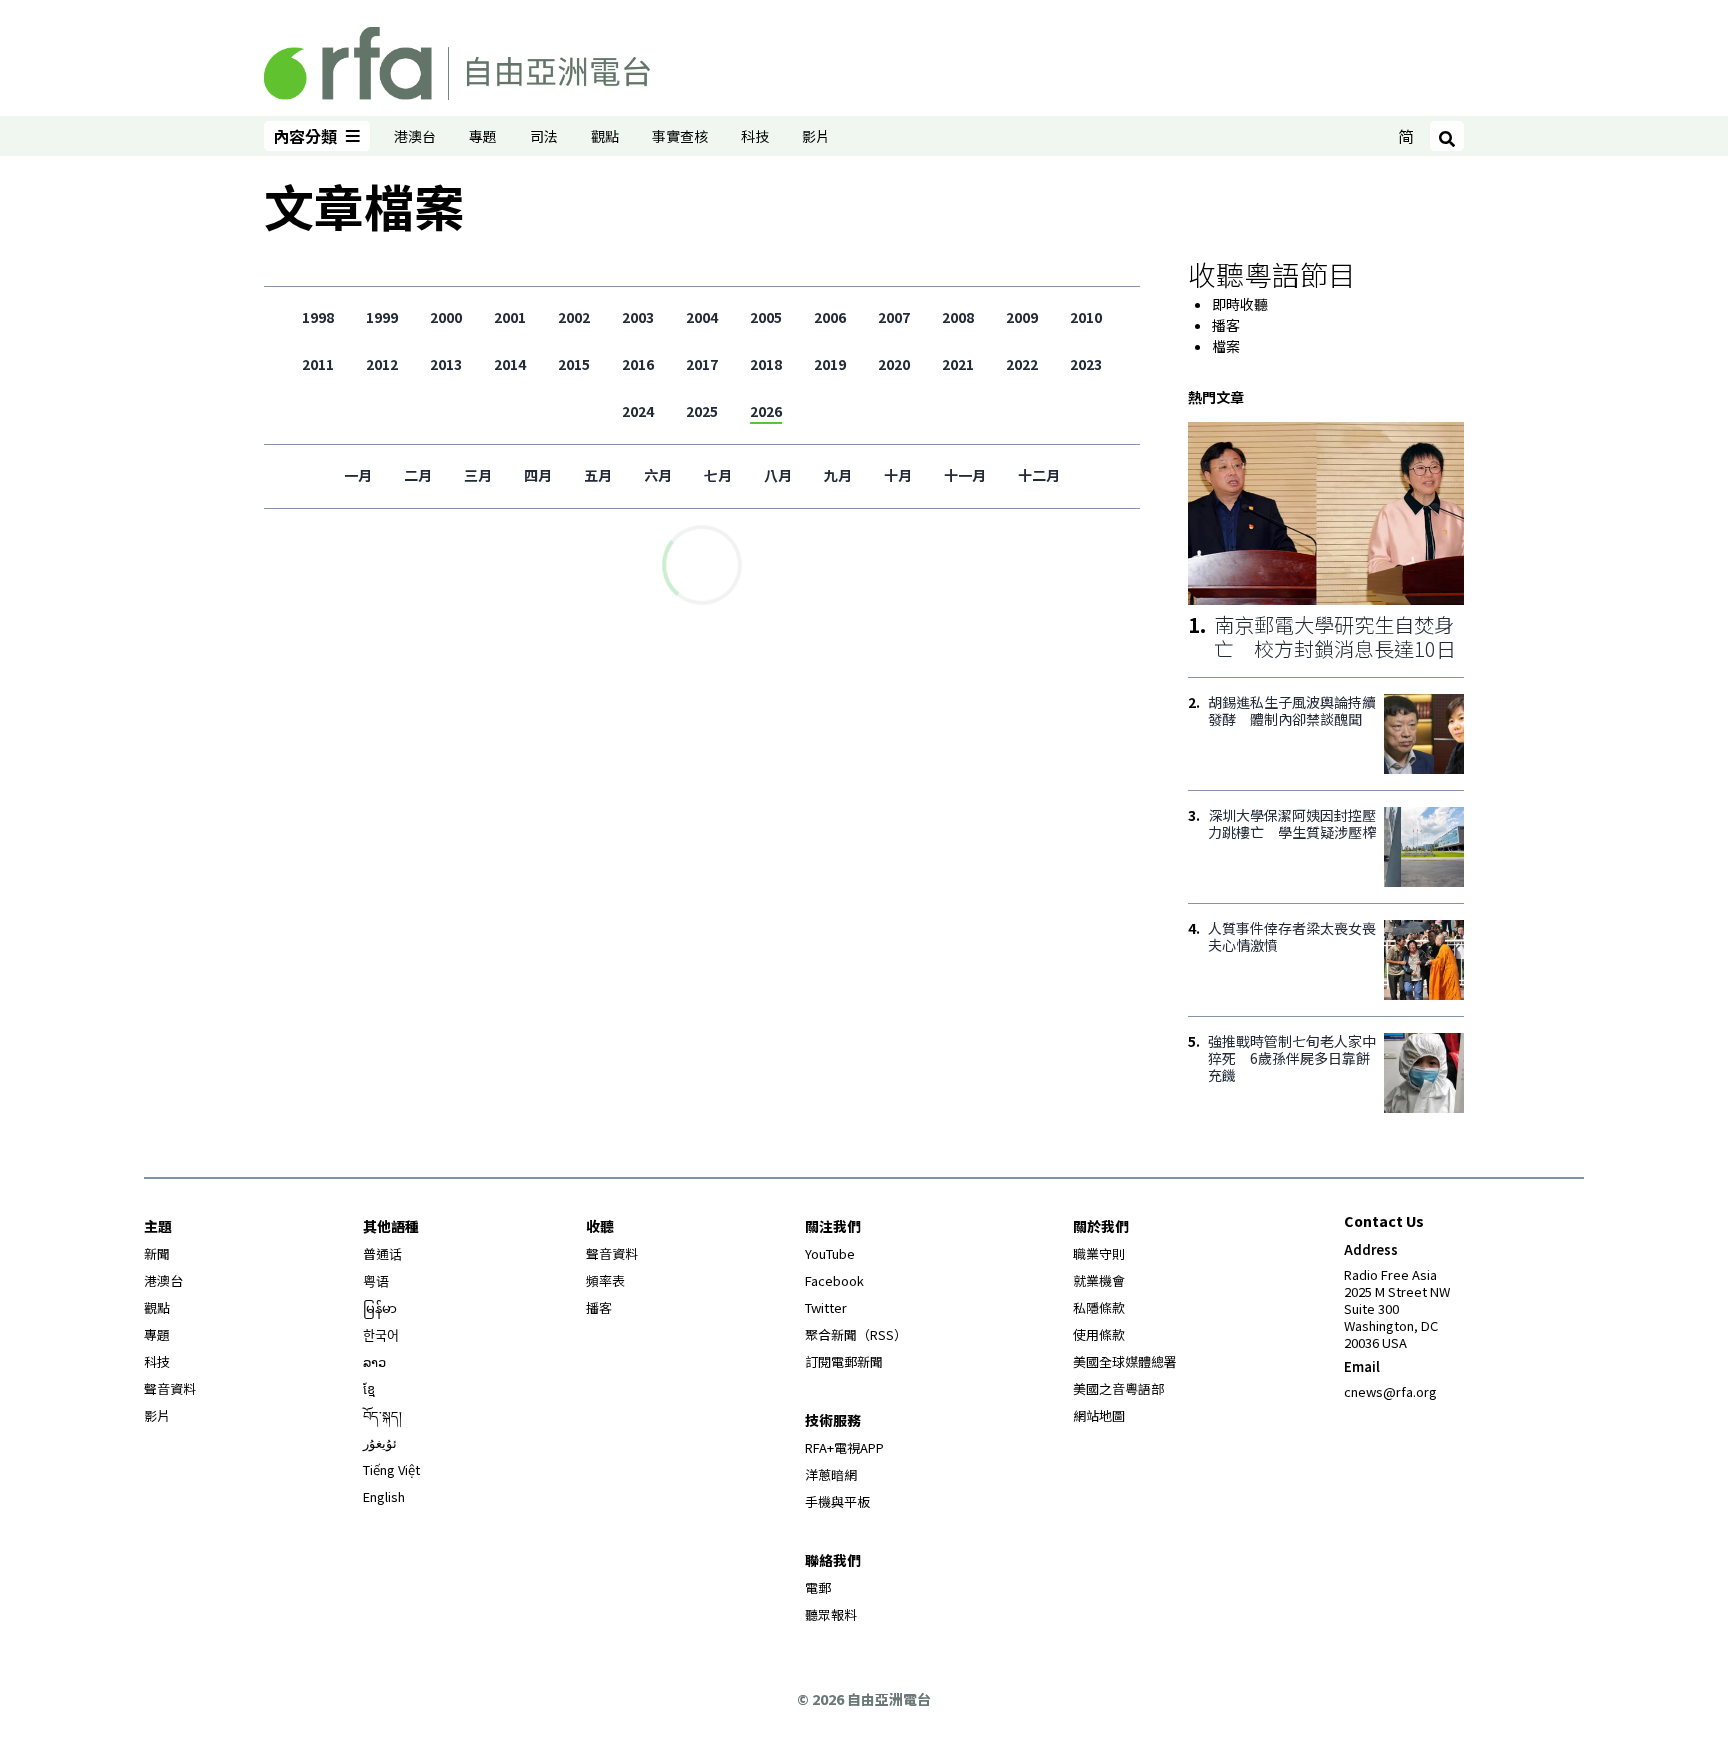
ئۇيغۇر (380, 1442)
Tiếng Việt (391, 1469)
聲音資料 (170, 1388)
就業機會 (1099, 1280)
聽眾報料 (831, 1614)
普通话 (382, 1253)
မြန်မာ (380, 1307)
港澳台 (415, 136)
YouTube (830, 1253)
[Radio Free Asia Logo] (457, 60)
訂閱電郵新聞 (844, 1361)
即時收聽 (1240, 304)
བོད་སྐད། (382, 1415)
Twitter (826, 1307)
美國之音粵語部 (1118, 1388)
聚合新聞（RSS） (856, 1334)
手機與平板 (837, 1501)
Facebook (834, 1280)
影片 (816, 136)
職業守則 (1099, 1253)
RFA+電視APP (844, 1447)
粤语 (376, 1280)
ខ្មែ (369, 1388)
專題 (483, 136)
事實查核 (680, 136)
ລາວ (374, 1361)
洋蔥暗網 (831, 1474)
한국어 (381, 1334)
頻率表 (605, 1280)
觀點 (605, 136)
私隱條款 (1099, 1307)
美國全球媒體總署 (1125, 1361)
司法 (544, 136)
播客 (1226, 325)
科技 (755, 136)
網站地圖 (1099, 1415)
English (384, 1496)
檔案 (1226, 346)
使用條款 (1099, 1334)
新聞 (157, 1253)
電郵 (818, 1587)
